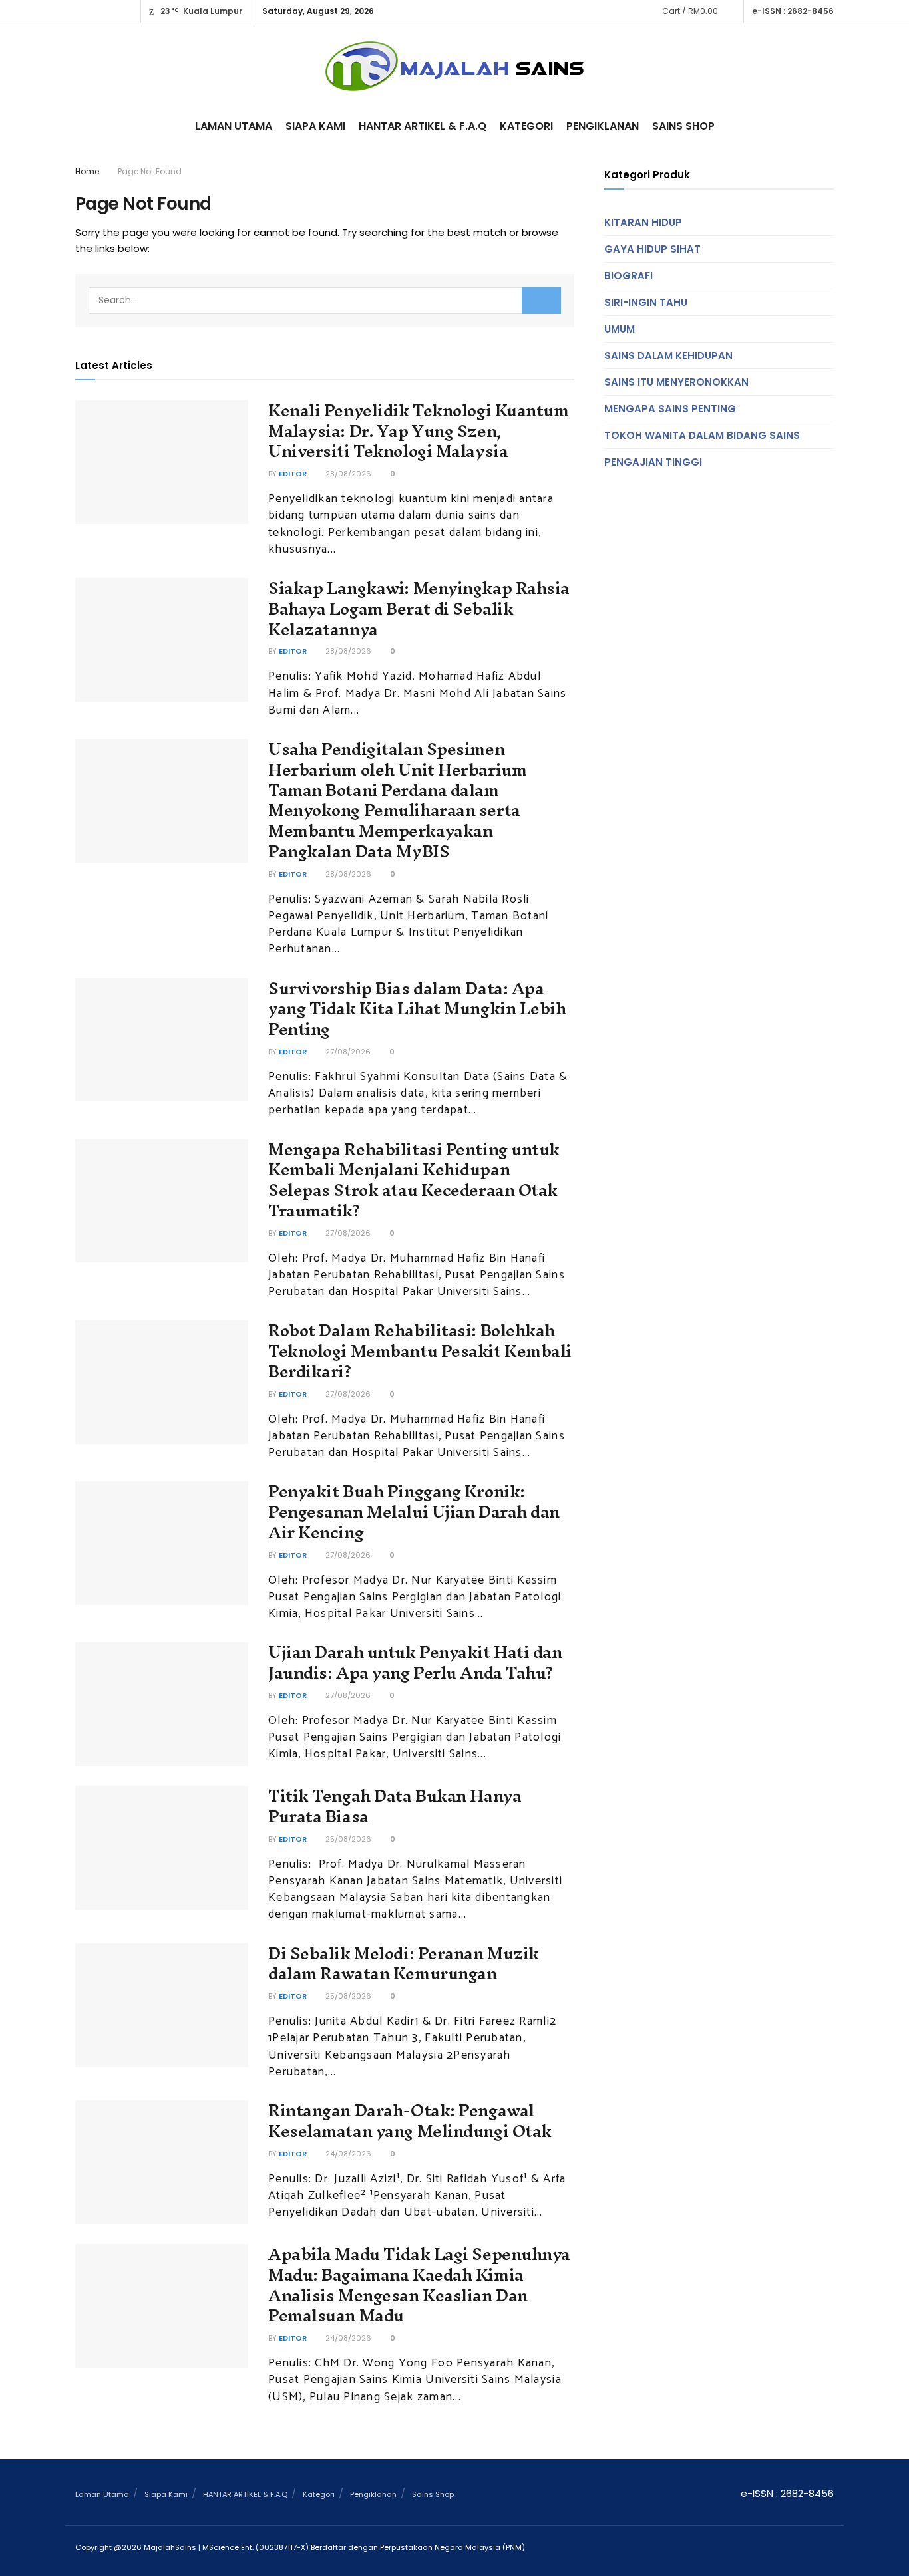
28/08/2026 (347, 474)
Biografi (629, 276)
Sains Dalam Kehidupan (668, 356)
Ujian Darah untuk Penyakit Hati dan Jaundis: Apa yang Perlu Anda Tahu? (415, 1662)
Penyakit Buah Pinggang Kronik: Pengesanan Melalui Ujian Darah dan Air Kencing (414, 1512)
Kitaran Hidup (643, 222)
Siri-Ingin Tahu (646, 302)
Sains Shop (683, 126)
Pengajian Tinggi (653, 462)
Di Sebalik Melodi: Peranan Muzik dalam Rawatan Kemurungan (404, 1964)
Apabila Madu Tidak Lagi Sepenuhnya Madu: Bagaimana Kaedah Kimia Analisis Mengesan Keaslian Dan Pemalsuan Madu (419, 2285)
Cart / (690, 11)
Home (87, 171)
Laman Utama (234, 126)
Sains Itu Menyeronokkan (676, 382)
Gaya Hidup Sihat (652, 249)
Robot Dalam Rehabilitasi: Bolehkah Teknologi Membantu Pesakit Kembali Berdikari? (420, 1351)
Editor (293, 474)
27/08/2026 (347, 1052)
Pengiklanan (603, 126)
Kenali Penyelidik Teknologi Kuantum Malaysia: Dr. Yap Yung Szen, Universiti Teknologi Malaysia (419, 431)
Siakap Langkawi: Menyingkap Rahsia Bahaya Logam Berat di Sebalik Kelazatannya (419, 609)
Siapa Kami (315, 126)
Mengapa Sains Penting (670, 409)
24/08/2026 (347, 2154)
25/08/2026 (347, 1839)
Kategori (526, 126)
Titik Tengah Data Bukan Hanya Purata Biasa (395, 1806)
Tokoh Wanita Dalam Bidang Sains (702, 435)
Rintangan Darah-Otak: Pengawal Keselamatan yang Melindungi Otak (410, 2121)
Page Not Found (150, 171)
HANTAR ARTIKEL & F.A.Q (423, 126)
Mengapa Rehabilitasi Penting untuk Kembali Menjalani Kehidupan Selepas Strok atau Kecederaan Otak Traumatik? (414, 1180)
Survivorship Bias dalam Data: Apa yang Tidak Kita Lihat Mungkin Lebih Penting (417, 1009)
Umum (620, 329)
